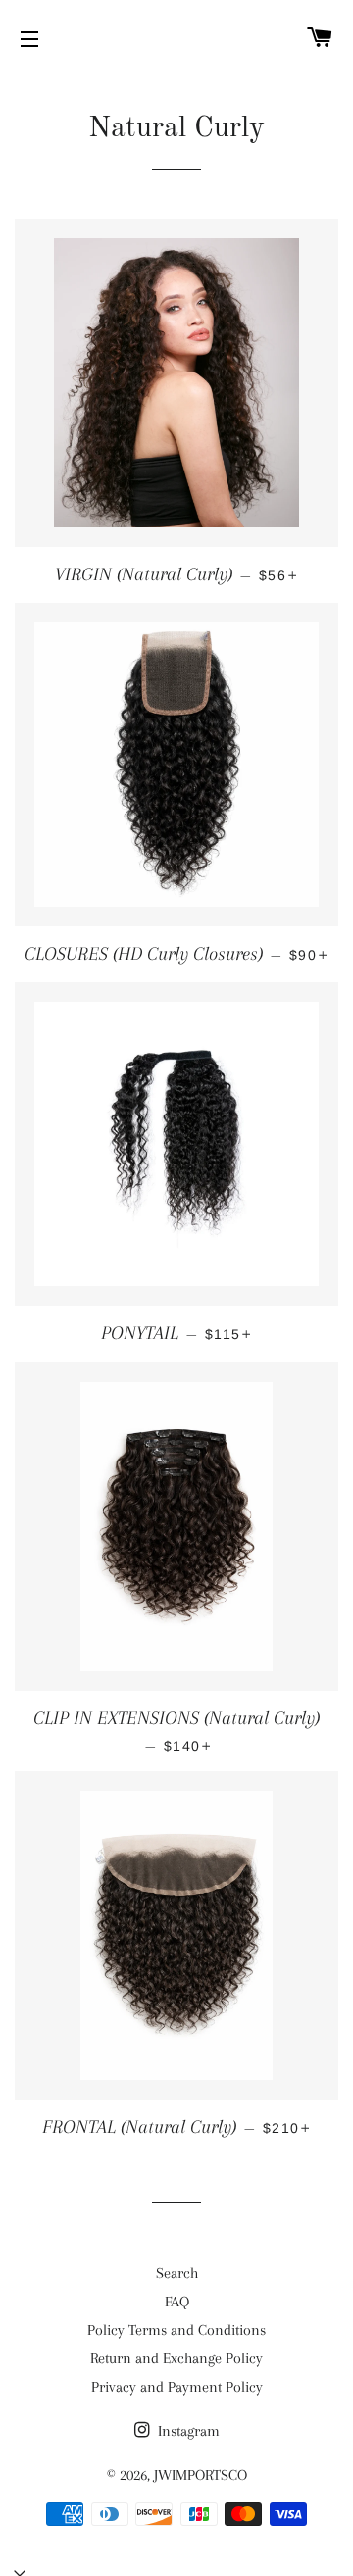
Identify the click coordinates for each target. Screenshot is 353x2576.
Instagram (187, 2431)
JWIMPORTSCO (201, 2475)
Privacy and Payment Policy (177, 2387)
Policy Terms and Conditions (176, 2330)
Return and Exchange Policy (176, 2358)
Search (177, 2273)
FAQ (177, 2302)
